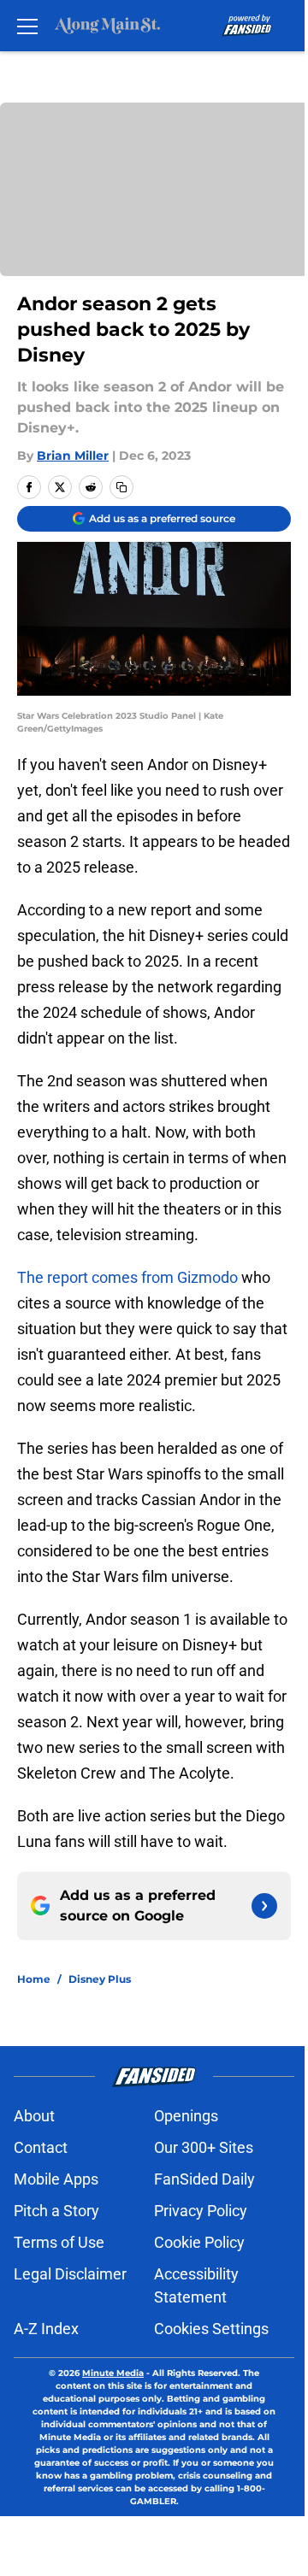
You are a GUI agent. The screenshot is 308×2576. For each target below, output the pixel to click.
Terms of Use (59, 2242)
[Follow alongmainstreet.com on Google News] (264, 1906)
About (34, 2116)
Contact (41, 2147)
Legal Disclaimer (70, 2274)
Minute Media (113, 2373)
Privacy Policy (201, 2211)
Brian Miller (73, 456)
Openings (186, 2116)
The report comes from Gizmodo (127, 1277)
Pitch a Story (56, 2211)
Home (34, 1979)
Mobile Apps (56, 2179)
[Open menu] (27, 26)
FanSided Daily (204, 2179)
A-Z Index (46, 2329)
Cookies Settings (211, 2329)
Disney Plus (100, 1979)
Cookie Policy (199, 2242)
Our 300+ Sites (204, 2147)
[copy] (121, 487)
